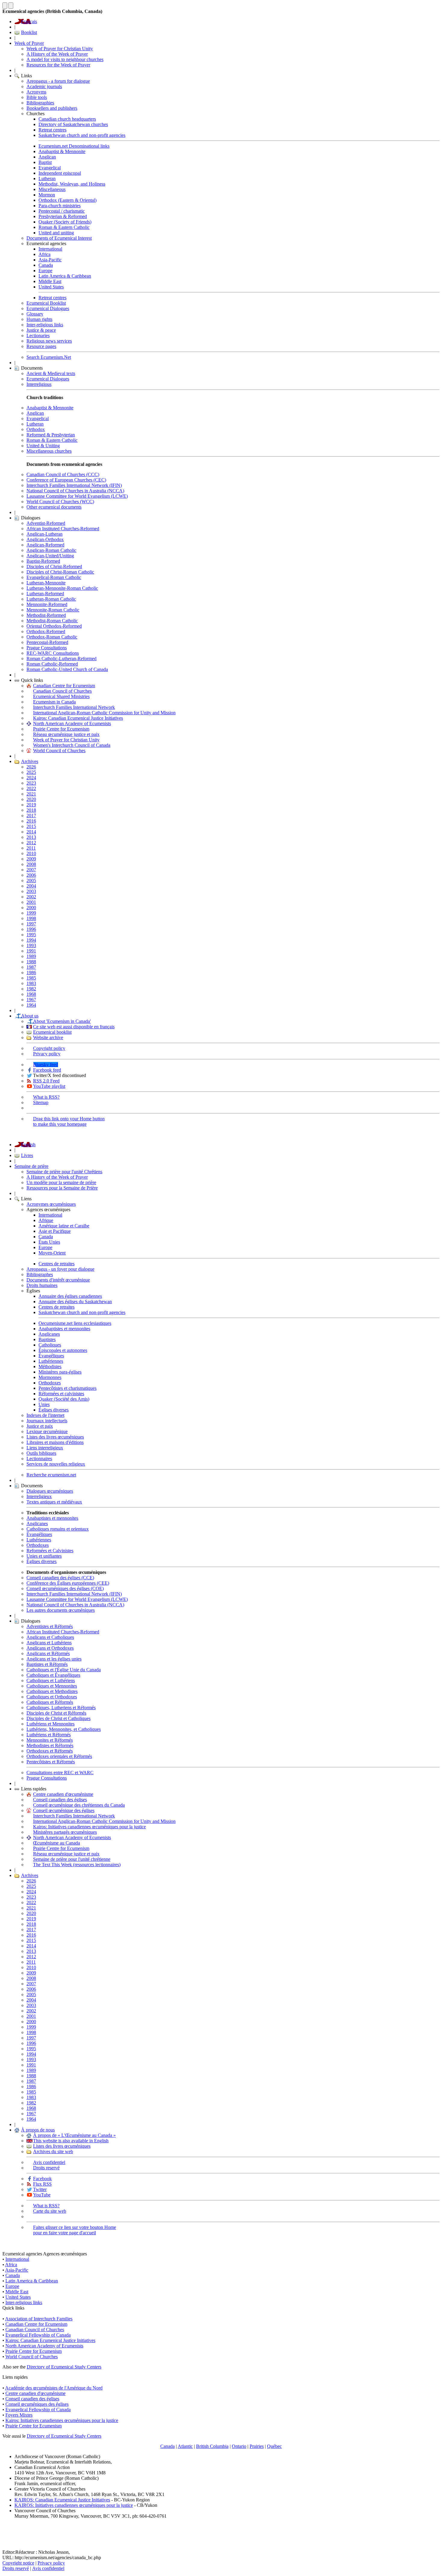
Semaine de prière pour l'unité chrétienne (72, 1859)
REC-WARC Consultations (53, 653)
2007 (31, 870)
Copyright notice (18, 2563)
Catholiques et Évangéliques (53, 1675)
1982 (31, 989)
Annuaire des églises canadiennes (70, 1296)
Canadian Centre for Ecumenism (64, 686)
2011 (31, 848)
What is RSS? (46, 1097)
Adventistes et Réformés (50, 1626)
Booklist (29, 32)
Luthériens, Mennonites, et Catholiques (64, 1729)
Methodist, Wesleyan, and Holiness (72, 184)
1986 (31, 973)
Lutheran (47, 179)
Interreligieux (39, 1496)
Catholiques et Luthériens (51, 1680)
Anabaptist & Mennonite (62, 151)
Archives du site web (53, 2151)
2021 (31, 794)
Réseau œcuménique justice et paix (66, 734)
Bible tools (37, 97)
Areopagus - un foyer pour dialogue (60, 1269)
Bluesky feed (46, 1065)
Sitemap (41, 1102)
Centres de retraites (57, 1264)
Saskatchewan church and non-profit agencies (82, 135)
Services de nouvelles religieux (56, 1464)
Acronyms (36, 92)
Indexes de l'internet (45, 1415)
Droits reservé (46, 2168)
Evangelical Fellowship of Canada (38, 2335)
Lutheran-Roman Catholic (51, 599)
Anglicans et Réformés (48, 1653)
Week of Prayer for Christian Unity (60, 49)
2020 (31, 799)
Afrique (46, 1220)
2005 (31, 880)
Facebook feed (47, 1070)
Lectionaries (38, 335)
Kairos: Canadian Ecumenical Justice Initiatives (78, 718)
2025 (31, 772)
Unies (44, 1404)
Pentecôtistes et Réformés (51, 1762)
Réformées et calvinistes (61, 1394)
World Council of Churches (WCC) (60, 502)
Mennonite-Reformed (47, 604)
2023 (31, 783)
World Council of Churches (59, 751)
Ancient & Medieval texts (51, 373)
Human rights (39, 319)
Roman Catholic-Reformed (52, 664)
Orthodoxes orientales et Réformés (59, 1756)
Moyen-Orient (52, 1253)
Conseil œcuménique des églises (64, 1810)
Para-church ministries (60, 206)
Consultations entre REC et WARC (60, 1773)
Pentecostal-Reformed (47, 642)
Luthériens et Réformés (49, 1735)
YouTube (42, 2195)
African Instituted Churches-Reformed (63, 529)
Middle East (50, 281)
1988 (31, 962)
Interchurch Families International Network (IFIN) (74, 485)
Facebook (42, 2179)
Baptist (45, 162)
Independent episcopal (60, 173)
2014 (31, 832)
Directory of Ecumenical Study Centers (64, 2367)
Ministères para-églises (60, 1372)
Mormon (47, 195)
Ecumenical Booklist (46, 303)
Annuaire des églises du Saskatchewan (75, 1302)
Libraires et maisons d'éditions (55, 1442)
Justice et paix (40, 1426)
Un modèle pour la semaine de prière (61, 1182)
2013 (31, 837)
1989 (31, 956)
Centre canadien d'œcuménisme (63, 1794)
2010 (31, 853)
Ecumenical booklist (52, 1032)
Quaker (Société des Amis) (64, 1399)
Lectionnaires (39, 1459)
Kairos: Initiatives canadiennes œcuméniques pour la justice (89, 1827)
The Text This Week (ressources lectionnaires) (77, 1865)
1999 (31, 913)
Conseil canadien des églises (60, 1800)
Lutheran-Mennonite (46, 583)
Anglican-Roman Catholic (51, 550)
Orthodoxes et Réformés (50, 1751)
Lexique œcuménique (47, 1431)
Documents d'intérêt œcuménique (58, 1280)
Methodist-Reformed (46, 615)
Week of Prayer (29, 43)
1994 (31, 940)
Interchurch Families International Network (74, 707)
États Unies (49, 1242)
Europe (45, 271)
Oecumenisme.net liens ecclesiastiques (75, 1323)
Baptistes (47, 1339)
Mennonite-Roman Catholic (53, 610)
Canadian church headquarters (67, 119)
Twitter (40, 2189)
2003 (31, 891)
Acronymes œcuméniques (51, 1204)
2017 (31, 816)
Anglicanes (49, 1334)
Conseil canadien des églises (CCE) (60, 1578)
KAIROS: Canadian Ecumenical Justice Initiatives (62, 2500)
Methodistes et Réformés (50, 1745)
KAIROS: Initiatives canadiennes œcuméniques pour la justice (74, 2505)
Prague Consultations (47, 648)
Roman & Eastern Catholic (64, 227)
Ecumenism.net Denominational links (74, 146)
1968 (31, 994)
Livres (27, 1155)
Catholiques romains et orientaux (58, 1529)
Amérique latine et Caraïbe (64, 1226)
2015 (31, 826)
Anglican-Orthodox (45, 539)
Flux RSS (42, 2184)
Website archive (48, 1037)
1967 (31, 1000)
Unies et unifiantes (44, 1556)
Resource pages (41, 346)
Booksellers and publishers (52, 108)
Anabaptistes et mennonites (64, 1329)
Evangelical (50, 168)
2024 (31, 778)
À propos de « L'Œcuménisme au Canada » (74, 2135)
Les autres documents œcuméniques (61, 1610)
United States (51, 287)
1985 (31, 978)
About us (30, 1016)
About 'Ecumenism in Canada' (62, 1021)
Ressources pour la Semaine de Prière (62, 1188)
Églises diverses (54, 1410)
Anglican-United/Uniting (50, 556)
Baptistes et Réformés (47, 1664)
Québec (274, 2446)
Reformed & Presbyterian (51, 435)
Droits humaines (42, 1285)
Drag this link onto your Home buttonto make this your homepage (69, 1121)
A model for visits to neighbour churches (65, 59)
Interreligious (39, 384)
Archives (30, 761)
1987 (31, 967)
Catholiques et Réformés (50, 1702)
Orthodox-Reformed (46, 631)
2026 (31, 767)
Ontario (239, 2446)
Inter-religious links (45, 325)
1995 (31, 935)
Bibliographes (40, 1274)
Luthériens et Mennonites (51, 1724)
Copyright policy (49, 1048)
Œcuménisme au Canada (57, 1843)
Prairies (257, 2446)
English (28, 1145)
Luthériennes (51, 1361)
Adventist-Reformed (46, 523)
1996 (31, 929)
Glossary (35, 314)
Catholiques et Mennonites (52, 1686)
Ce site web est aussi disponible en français (74, 1027)
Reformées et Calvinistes (50, 1551)
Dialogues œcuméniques (50, 1491)
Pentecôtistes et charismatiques (68, 1388)
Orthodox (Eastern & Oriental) (68, 200)
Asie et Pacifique (55, 1231)
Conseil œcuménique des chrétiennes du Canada (79, 1805)
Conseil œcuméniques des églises (37, 2404)
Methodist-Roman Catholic (52, 621)
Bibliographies (40, 103)
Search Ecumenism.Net (49, 357)
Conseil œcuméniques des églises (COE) (65, 1588)
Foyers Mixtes (19, 2415)
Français (29, 22)
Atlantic (185, 2446)
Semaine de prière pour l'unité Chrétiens (64, 1172)
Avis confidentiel (49, 2162)
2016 (31, 821)
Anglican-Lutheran (45, 534)
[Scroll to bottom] (11, 6)
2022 (31, 788)
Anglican (47, 157)
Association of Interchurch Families (39, 2319)
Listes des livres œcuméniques (55, 1437)
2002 (31, 897)
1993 (31, 945)
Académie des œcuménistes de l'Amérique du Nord (54, 2388)
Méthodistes (50, 1366)
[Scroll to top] (5, 6)
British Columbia (212, 2446)
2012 (31, 843)
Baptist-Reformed (43, 561)
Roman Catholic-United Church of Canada (67, 669)
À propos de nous (38, 2130)
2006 (31, 875)
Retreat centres (52, 130)
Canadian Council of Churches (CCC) (63, 474)
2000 (31, 908)
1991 (31, 951)
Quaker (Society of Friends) (65, 222)
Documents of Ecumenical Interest (59, 238)
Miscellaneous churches (49, 451)
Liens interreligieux (45, 1448)
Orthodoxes (50, 1383)
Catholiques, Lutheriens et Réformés (61, 1708)
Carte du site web (50, 2211)
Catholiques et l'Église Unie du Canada (64, 1670)
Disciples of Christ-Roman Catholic (60, 572)
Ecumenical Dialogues (48, 308)
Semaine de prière (31, 1166)
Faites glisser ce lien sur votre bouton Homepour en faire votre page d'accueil (75, 2230)
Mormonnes (50, 1377)
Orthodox (36, 429)
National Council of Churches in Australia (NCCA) (75, 491)
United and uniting (56, 233)
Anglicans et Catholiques (50, 1637)
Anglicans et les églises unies (54, 1659)
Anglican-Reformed (45, 545)
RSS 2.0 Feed (46, 1081)
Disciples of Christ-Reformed (54, 566)
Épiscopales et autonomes (63, 1350)
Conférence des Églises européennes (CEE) (68, 1583)
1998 (31, 918)
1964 (31, 1005)
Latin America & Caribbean (65, 276)
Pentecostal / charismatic (62, 211)
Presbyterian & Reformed (63, 216)
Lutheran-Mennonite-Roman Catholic (62, 588)
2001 (31, 902)
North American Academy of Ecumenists (72, 723)
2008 (31, 864)
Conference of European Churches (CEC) (66, 480)
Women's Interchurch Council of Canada (72, 745)
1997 (31, 924)
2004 (31, 886)
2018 (31, 810)
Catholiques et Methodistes (52, 1691)
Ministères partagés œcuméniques (65, 1832)
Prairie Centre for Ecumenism (61, 729)
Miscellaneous (52, 189)
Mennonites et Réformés (50, 1740)
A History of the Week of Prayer (57, 54)
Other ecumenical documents (54, 507)
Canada (46, 265)
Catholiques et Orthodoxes (52, 1697)
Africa (45, 254)
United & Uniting (43, 446)
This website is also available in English (71, 2141)
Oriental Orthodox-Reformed (54, 626)
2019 (31, 805)
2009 (31, 859)
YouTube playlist (49, 1086)
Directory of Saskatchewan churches (73, 124)
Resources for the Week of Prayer (58, 65)
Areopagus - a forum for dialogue (58, 81)
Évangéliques (51, 1356)
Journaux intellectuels (47, 1421)
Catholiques (50, 1345)
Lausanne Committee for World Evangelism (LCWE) (77, 496)
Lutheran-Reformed (45, 594)
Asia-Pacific (50, 260)
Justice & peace (41, 330)
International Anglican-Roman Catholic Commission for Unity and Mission (104, 713)
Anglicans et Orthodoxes (50, 1648)
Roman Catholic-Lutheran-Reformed (61, 659)
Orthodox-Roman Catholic (52, 637)
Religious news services (49, 341)
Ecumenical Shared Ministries (61, 696)
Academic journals (44, 86)
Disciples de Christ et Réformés (56, 1713)
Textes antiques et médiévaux (54, 1502)
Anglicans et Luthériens (49, 1643)
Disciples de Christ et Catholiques (58, 1718)
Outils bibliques (41, 1453)
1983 (31, 983)
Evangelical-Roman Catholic (54, 577)
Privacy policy (47, 1054)
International (50, 249)
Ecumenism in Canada (54, 702)
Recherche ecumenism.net (51, 1475)
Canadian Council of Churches (62, 691)
